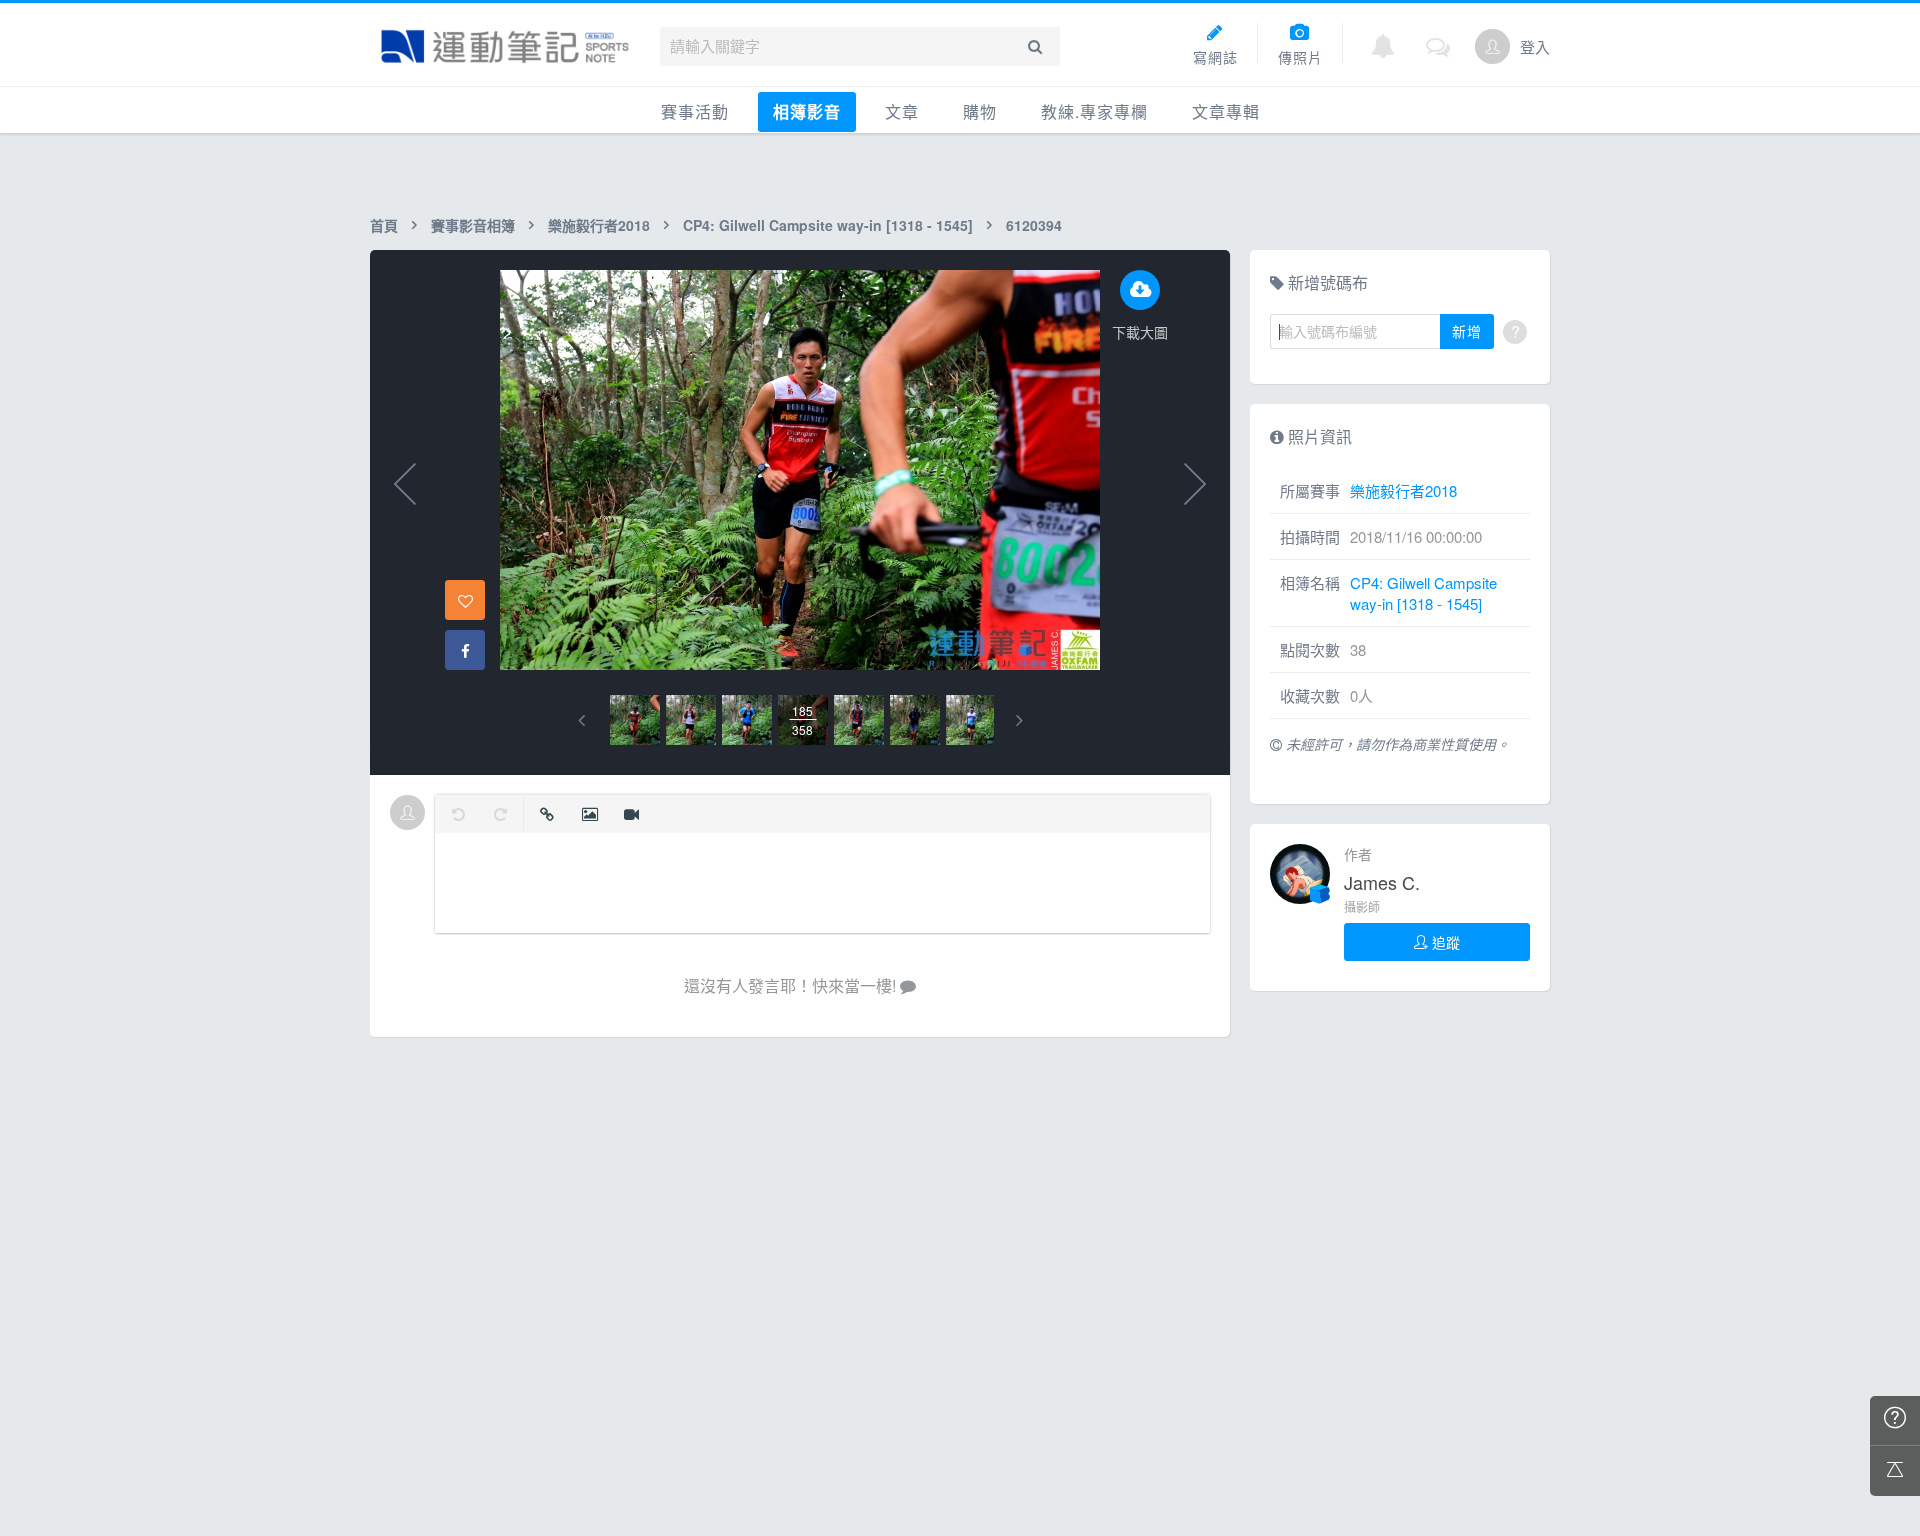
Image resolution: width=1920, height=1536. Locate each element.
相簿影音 (807, 111)
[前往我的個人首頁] (1492, 46)
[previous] (581, 720)
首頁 (384, 225)
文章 (902, 111)
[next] (1019, 720)
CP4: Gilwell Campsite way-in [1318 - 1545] (828, 225)
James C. (1382, 882)
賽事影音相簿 (473, 225)
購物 (980, 111)
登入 (1535, 46)
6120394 (1034, 225)
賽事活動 (695, 111)
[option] (635, 720)
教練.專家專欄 (1094, 111)
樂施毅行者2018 (599, 225)
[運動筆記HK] (505, 46)
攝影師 (1362, 906)
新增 (1467, 331)
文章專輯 (1226, 111)
